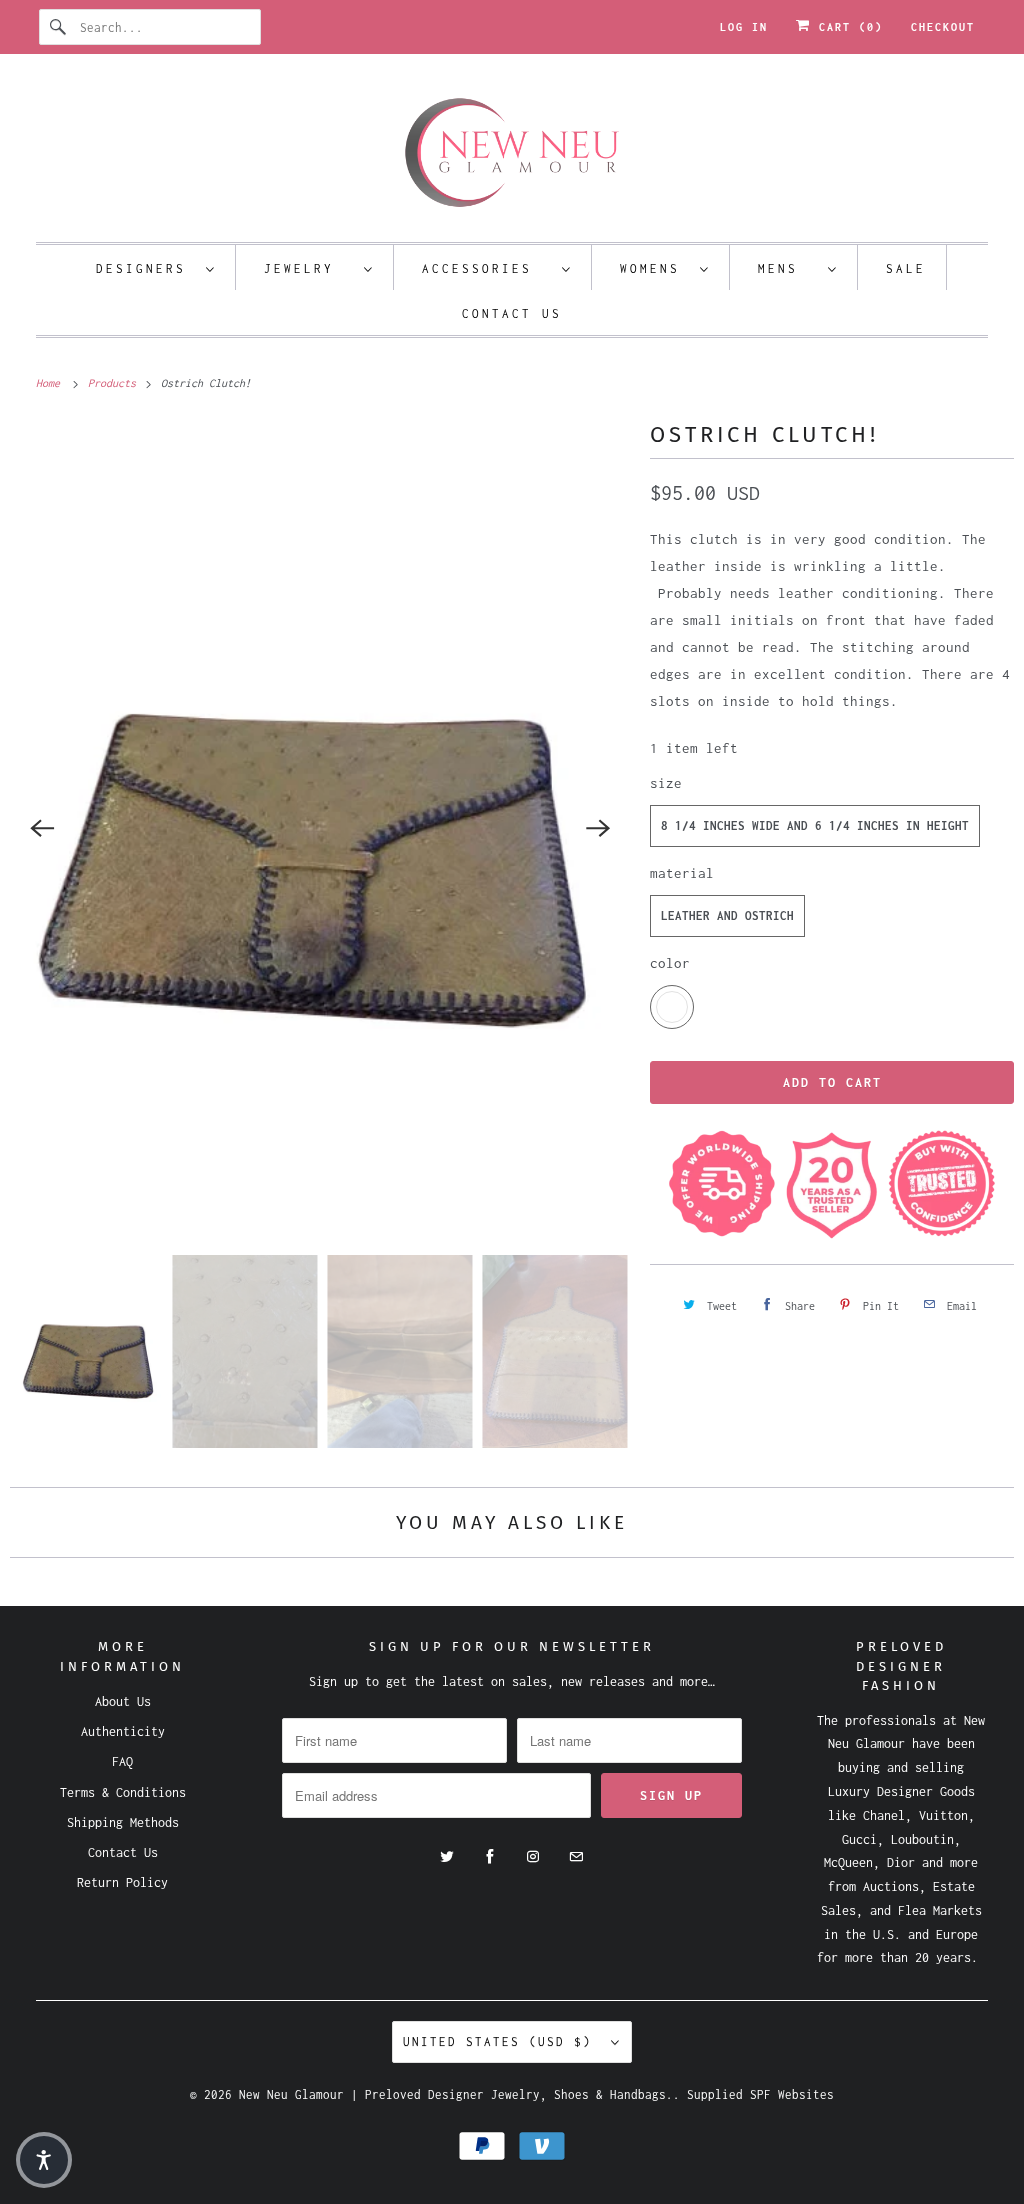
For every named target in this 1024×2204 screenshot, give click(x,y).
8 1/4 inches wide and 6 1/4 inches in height (815, 825)
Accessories (487, 268)
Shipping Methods (123, 1822)
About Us (123, 1701)
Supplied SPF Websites (760, 2094)
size (666, 783)
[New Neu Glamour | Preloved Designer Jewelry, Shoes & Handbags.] (512, 153)
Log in (744, 27)
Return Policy (122, 1882)
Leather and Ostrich (727, 915)
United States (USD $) (502, 2041)
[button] (44, 2160)
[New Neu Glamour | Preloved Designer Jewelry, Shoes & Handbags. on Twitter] (447, 1857)
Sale (906, 268)
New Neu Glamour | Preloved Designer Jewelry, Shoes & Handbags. (456, 2094)
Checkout (943, 27)
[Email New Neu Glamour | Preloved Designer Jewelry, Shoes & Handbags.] (576, 1857)
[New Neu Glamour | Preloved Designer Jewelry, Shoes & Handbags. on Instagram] (533, 1857)
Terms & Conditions (123, 1792)
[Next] (598, 828)
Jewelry (309, 268)
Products (115, 383)
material (682, 873)
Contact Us (512, 313)
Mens (788, 268)
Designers (146, 268)
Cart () (847, 27)
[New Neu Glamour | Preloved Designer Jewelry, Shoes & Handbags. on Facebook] (490, 1857)
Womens (655, 268)
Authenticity (123, 1731)
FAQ (122, 1761)
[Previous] (42, 828)
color (670, 963)
